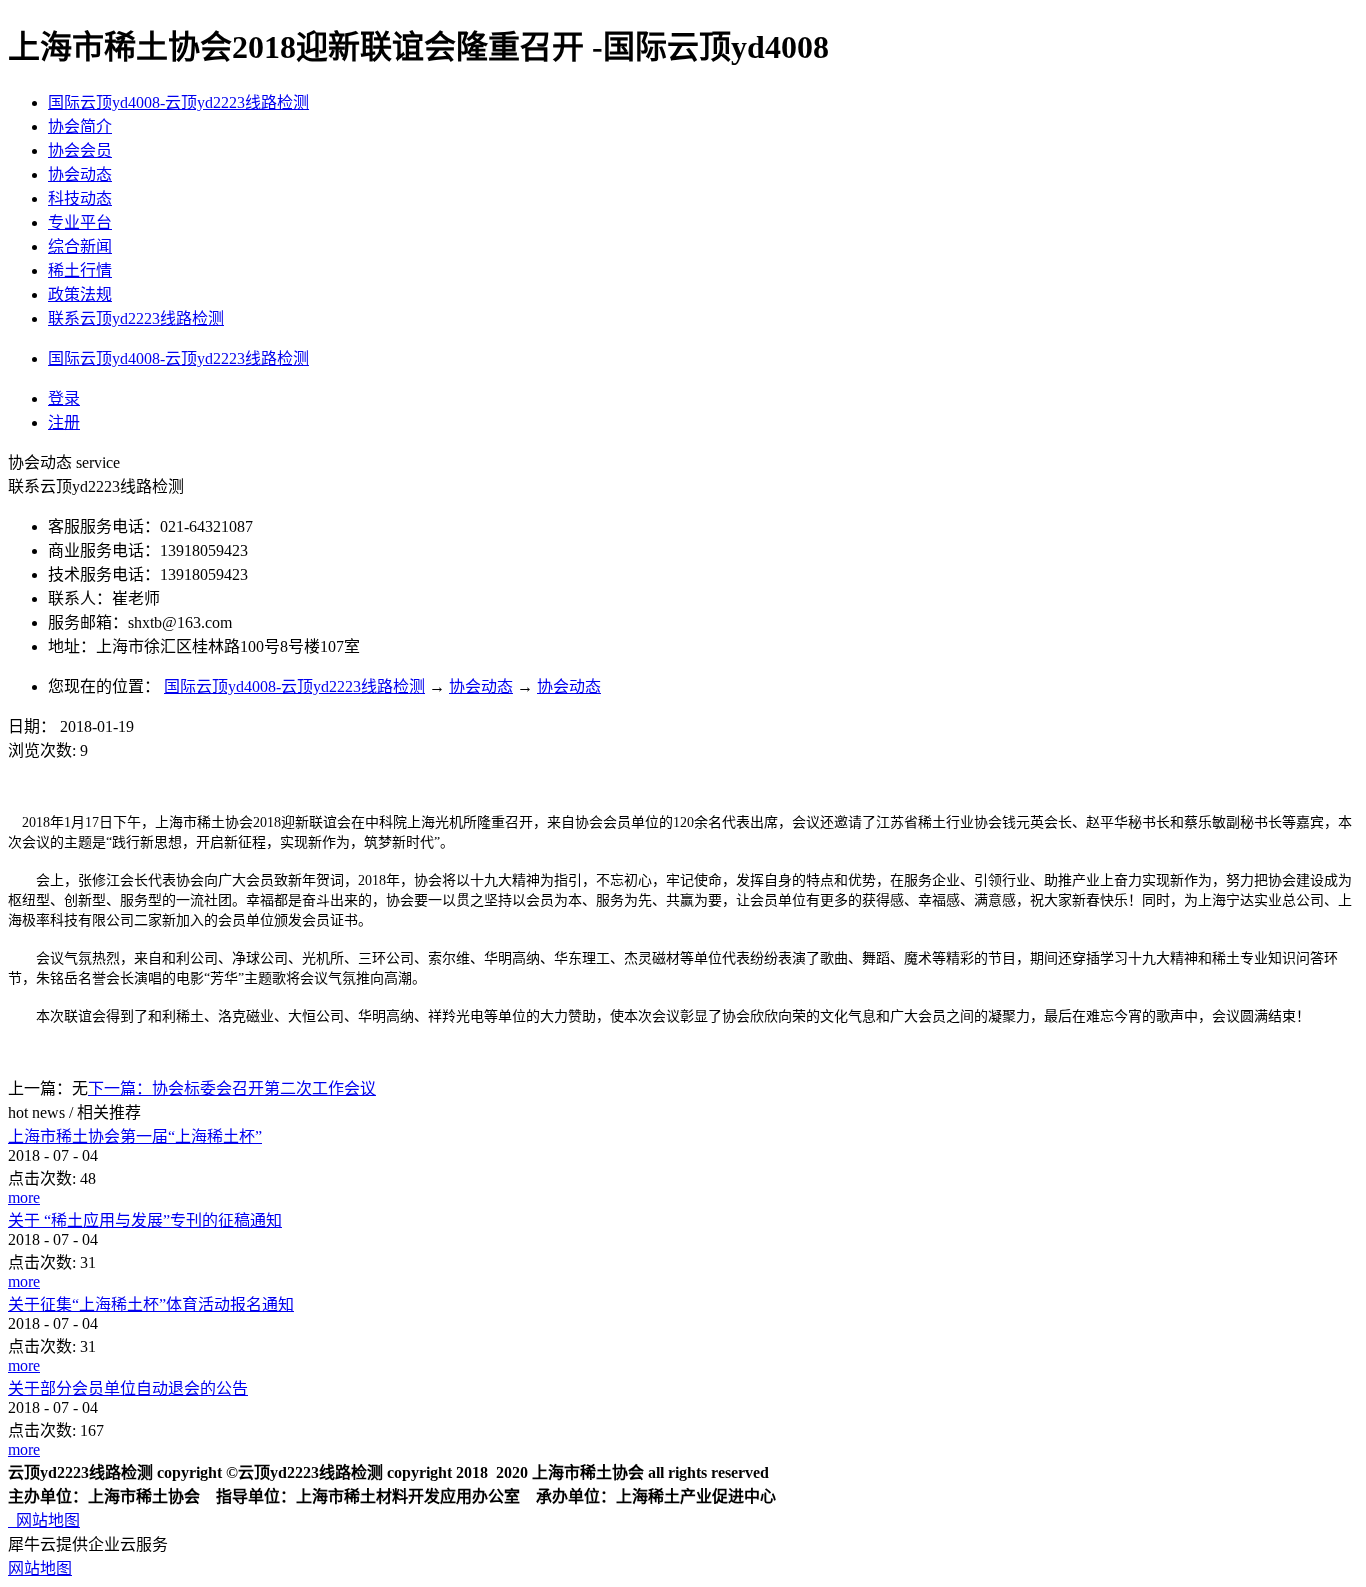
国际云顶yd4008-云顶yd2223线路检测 (178, 102)
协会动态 (481, 686)
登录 (64, 398)
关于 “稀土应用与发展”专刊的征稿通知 (145, 1220)
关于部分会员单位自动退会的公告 (128, 1388)
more (24, 1197)
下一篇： (232, 1088)
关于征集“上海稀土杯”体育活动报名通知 (151, 1304)
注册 (64, 422)
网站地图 (44, 1520)
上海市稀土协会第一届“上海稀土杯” (135, 1136)
